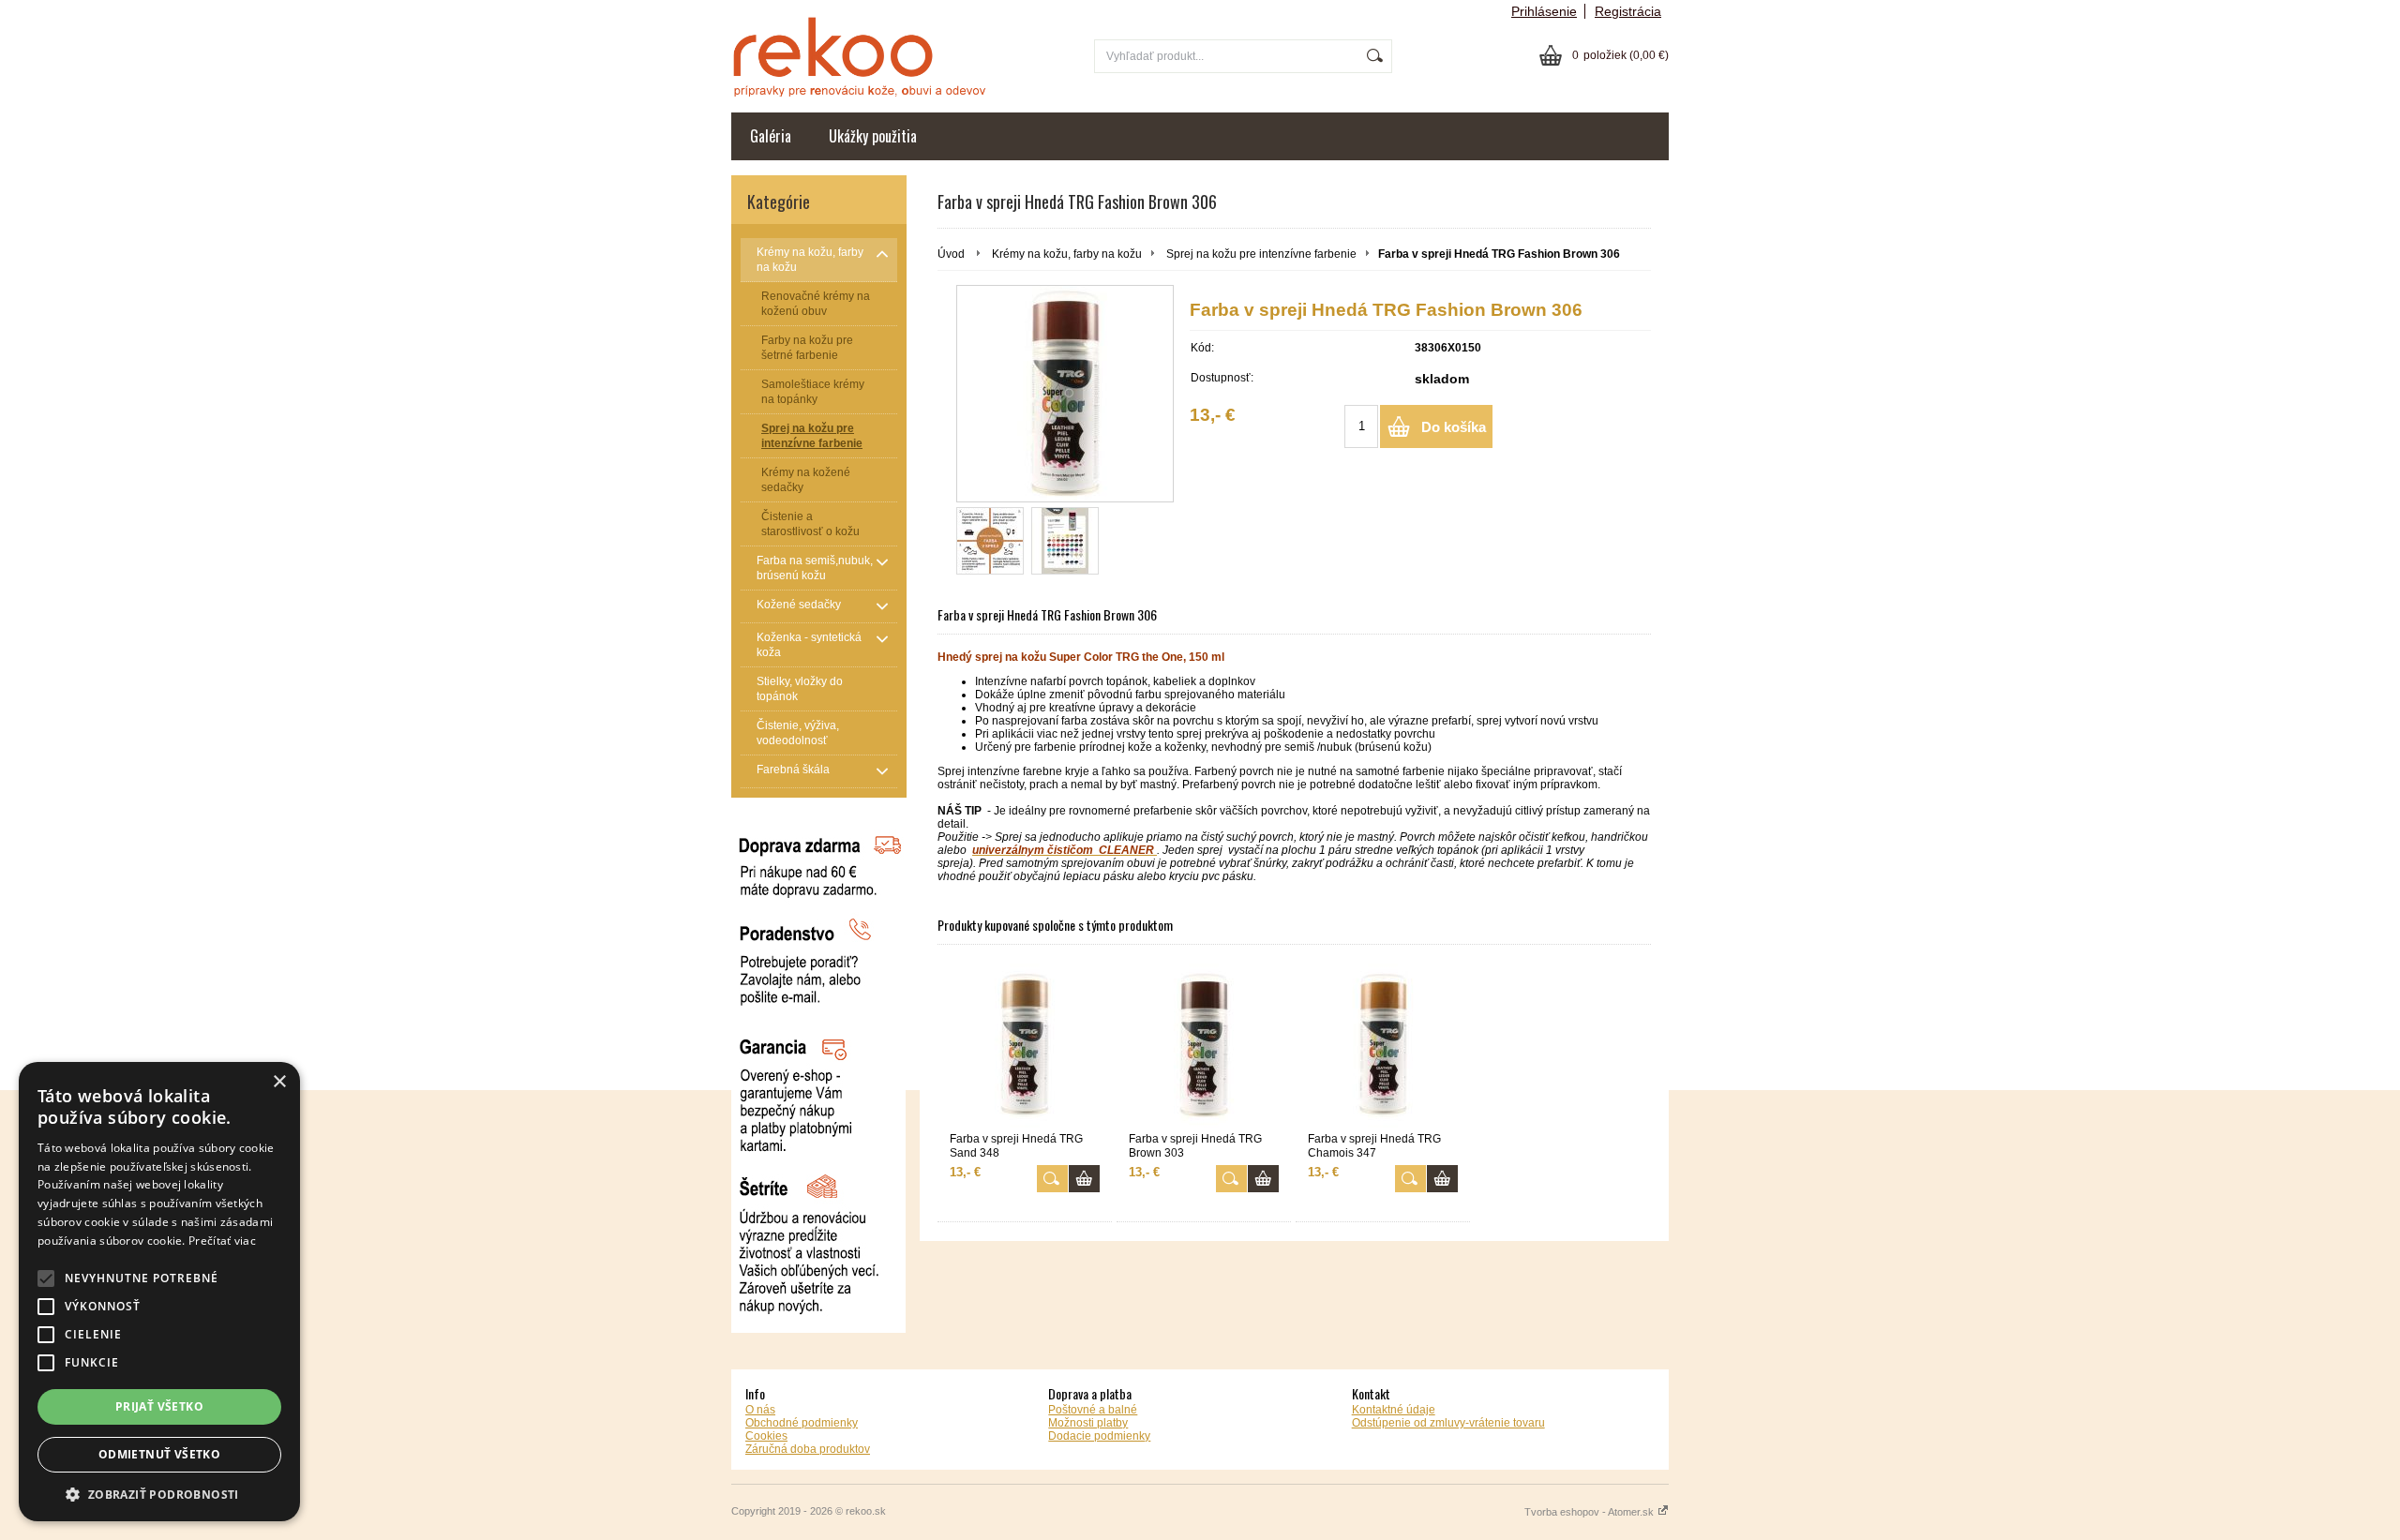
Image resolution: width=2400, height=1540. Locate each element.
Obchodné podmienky (802, 1423)
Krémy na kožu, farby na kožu (1067, 254)
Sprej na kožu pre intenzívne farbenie (1261, 254)
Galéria (771, 136)
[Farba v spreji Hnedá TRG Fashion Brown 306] (1065, 394)
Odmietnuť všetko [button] (159, 1454)
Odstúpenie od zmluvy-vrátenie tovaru (1448, 1423)
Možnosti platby (1088, 1423)
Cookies (766, 1436)
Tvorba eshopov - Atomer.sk (1590, 1512)
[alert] (159, 1292)
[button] (159, 1494)
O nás (760, 1410)
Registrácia (1628, 11)
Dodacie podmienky (1099, 1436)
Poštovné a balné (1093, 1410)
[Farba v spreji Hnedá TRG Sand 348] (1025, 1046)
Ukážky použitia (873, 136)
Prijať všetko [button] (159, 1406)
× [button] (279, 1082)
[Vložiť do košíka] (1084, 1179)
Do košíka (1454, 427)
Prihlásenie (1544, 11)
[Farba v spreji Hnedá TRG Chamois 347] (1383, 1046)
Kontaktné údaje (1394, 1410)
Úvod (951, 254)
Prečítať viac (222, 1241)
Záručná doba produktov (808, 1449)
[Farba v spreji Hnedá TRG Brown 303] (1204, 1046)
